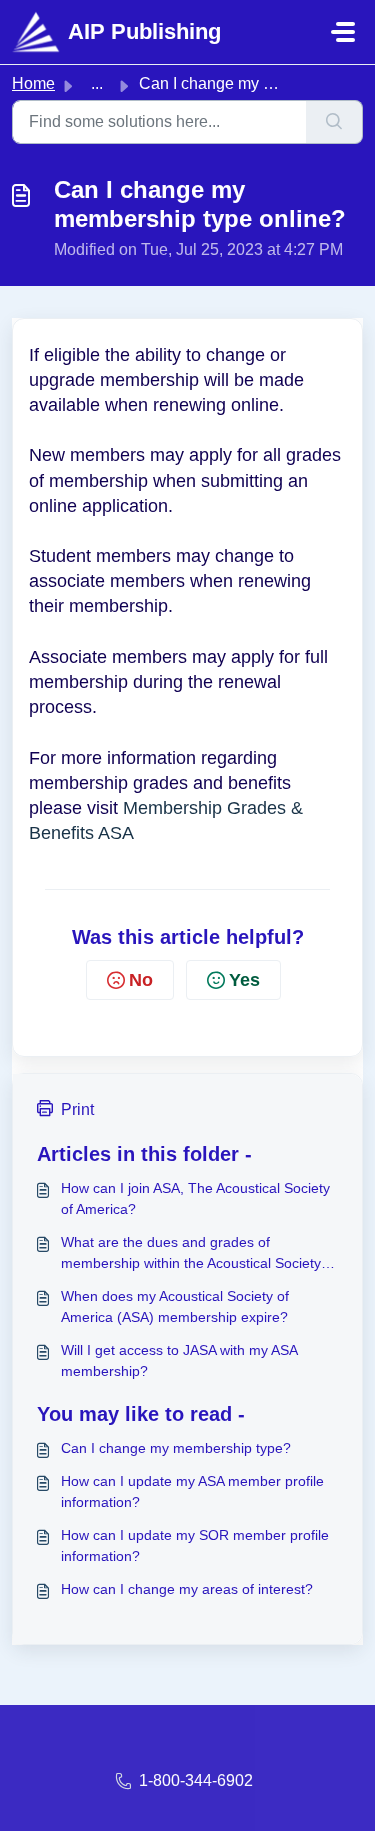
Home (33, 83)
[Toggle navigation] (343, 32)
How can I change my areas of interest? (187, 1589)
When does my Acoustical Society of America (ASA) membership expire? (175, 1306)
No (141, 980)
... (97, 83)
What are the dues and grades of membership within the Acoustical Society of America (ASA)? (199, 1254)
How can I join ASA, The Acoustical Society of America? (195, 1198)
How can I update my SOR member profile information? (195, 1545)
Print (77, 1109)
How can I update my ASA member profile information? (192, 1491)
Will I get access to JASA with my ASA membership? (179, 1360)
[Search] (334, 122)
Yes (244, 980)
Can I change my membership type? (176, 1448)
